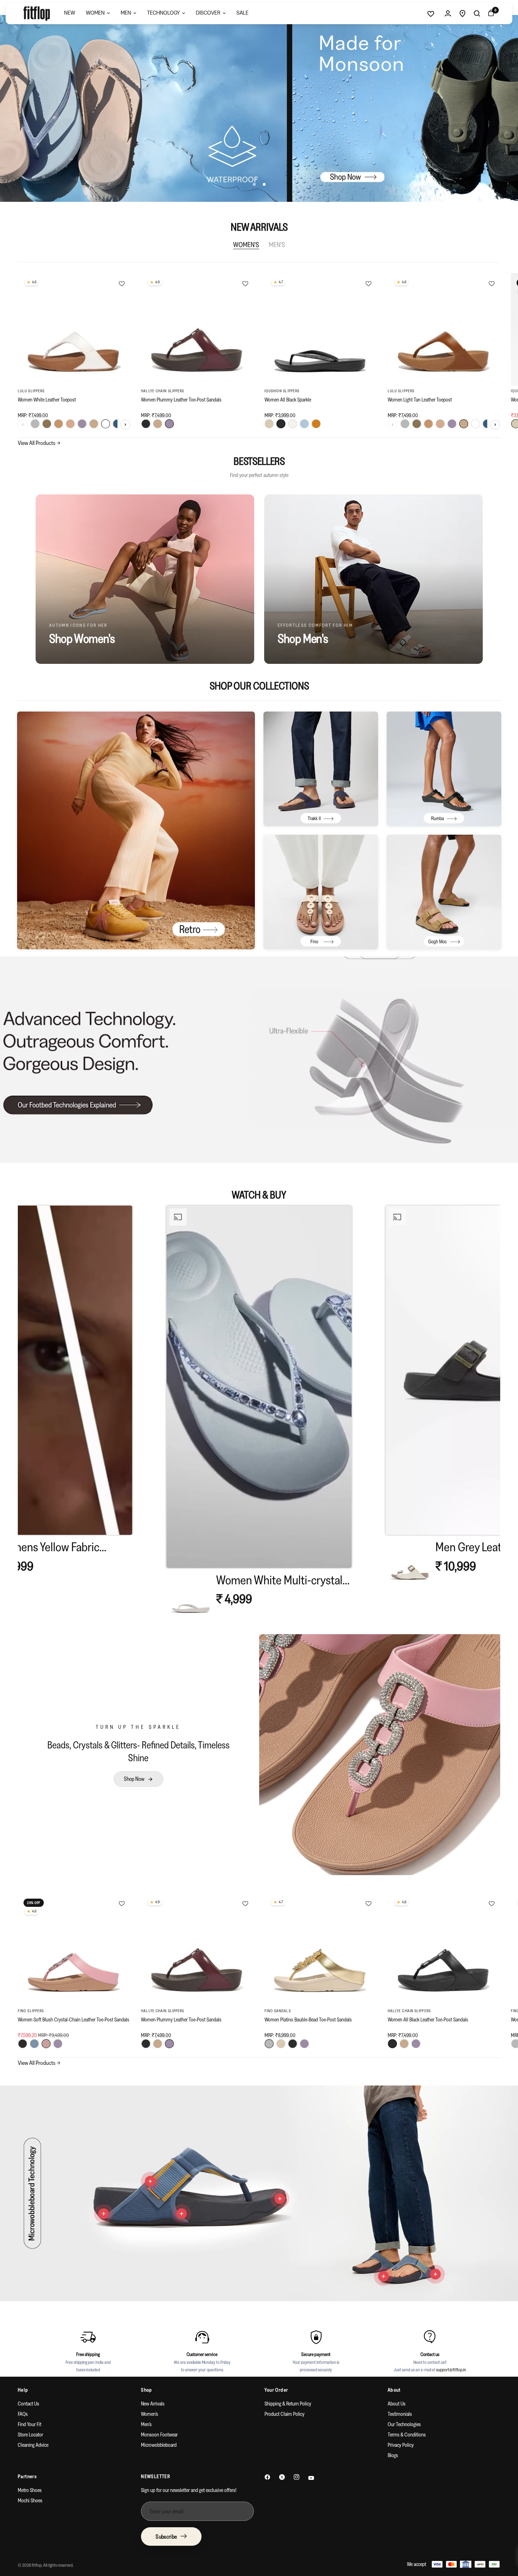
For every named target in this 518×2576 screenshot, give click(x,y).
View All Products (39, 443)
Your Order (276, 2390)
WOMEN (95, 13)
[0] (489, 14)
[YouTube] (311, 2478)
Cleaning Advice (33, 2445)
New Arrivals (153, 2404)
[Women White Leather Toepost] (74, 329)
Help (23, 2390)
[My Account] (448, 14)
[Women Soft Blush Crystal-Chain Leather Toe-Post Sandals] (74, 1949)
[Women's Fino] (321, 892)
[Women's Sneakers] (136, 830)
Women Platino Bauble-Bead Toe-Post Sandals (308, 2019)
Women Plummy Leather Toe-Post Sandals (181, 400)
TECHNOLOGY (163, 13)
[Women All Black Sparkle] (321, 329)
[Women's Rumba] (444, 769)
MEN (126, 13)
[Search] (477, 14)
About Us (397, 2404)
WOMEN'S (246, 245)
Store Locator (30, 2435)
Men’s (146, 2424)
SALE (242, 13)
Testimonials (400, 2414)
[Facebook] (267, 2477)
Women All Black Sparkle (288, 400)
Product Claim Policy (284, 2414)
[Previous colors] (23, 425)
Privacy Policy (401, 2445)
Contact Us (28, 2404)
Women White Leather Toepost (47, 400)
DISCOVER (208, 13)
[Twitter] (282, 2477)
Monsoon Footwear (159, 2435)
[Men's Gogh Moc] (444, 892)
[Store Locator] (462, 14)
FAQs (23, 2414)
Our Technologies (404, 2424)
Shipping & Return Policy (288, 2404)
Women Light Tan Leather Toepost (420, 400)
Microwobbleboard (159, 2445)
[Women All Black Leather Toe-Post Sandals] (444, 1949)
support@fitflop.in (451, 2370)
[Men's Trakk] (321, 769)
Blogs (393, 2455)
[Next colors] (125, 425)
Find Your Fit (30, 2424)
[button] (259, 1414)
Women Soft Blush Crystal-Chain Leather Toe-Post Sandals (74, 2019)
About (394, 2390)
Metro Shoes (30, 2490)
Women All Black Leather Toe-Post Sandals (428, 2019)
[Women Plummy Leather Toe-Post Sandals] (197, 329)
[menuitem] (70, 14)
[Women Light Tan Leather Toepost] (444, 329)
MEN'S (277, 245)
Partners (27, 2476)
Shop (147, 2390)
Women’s (150, 2414)
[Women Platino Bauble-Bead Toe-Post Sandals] (321, 1949)
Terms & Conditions (407, 2435)
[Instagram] (297, 2477)
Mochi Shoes (30, 2500)
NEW (70, 13)
